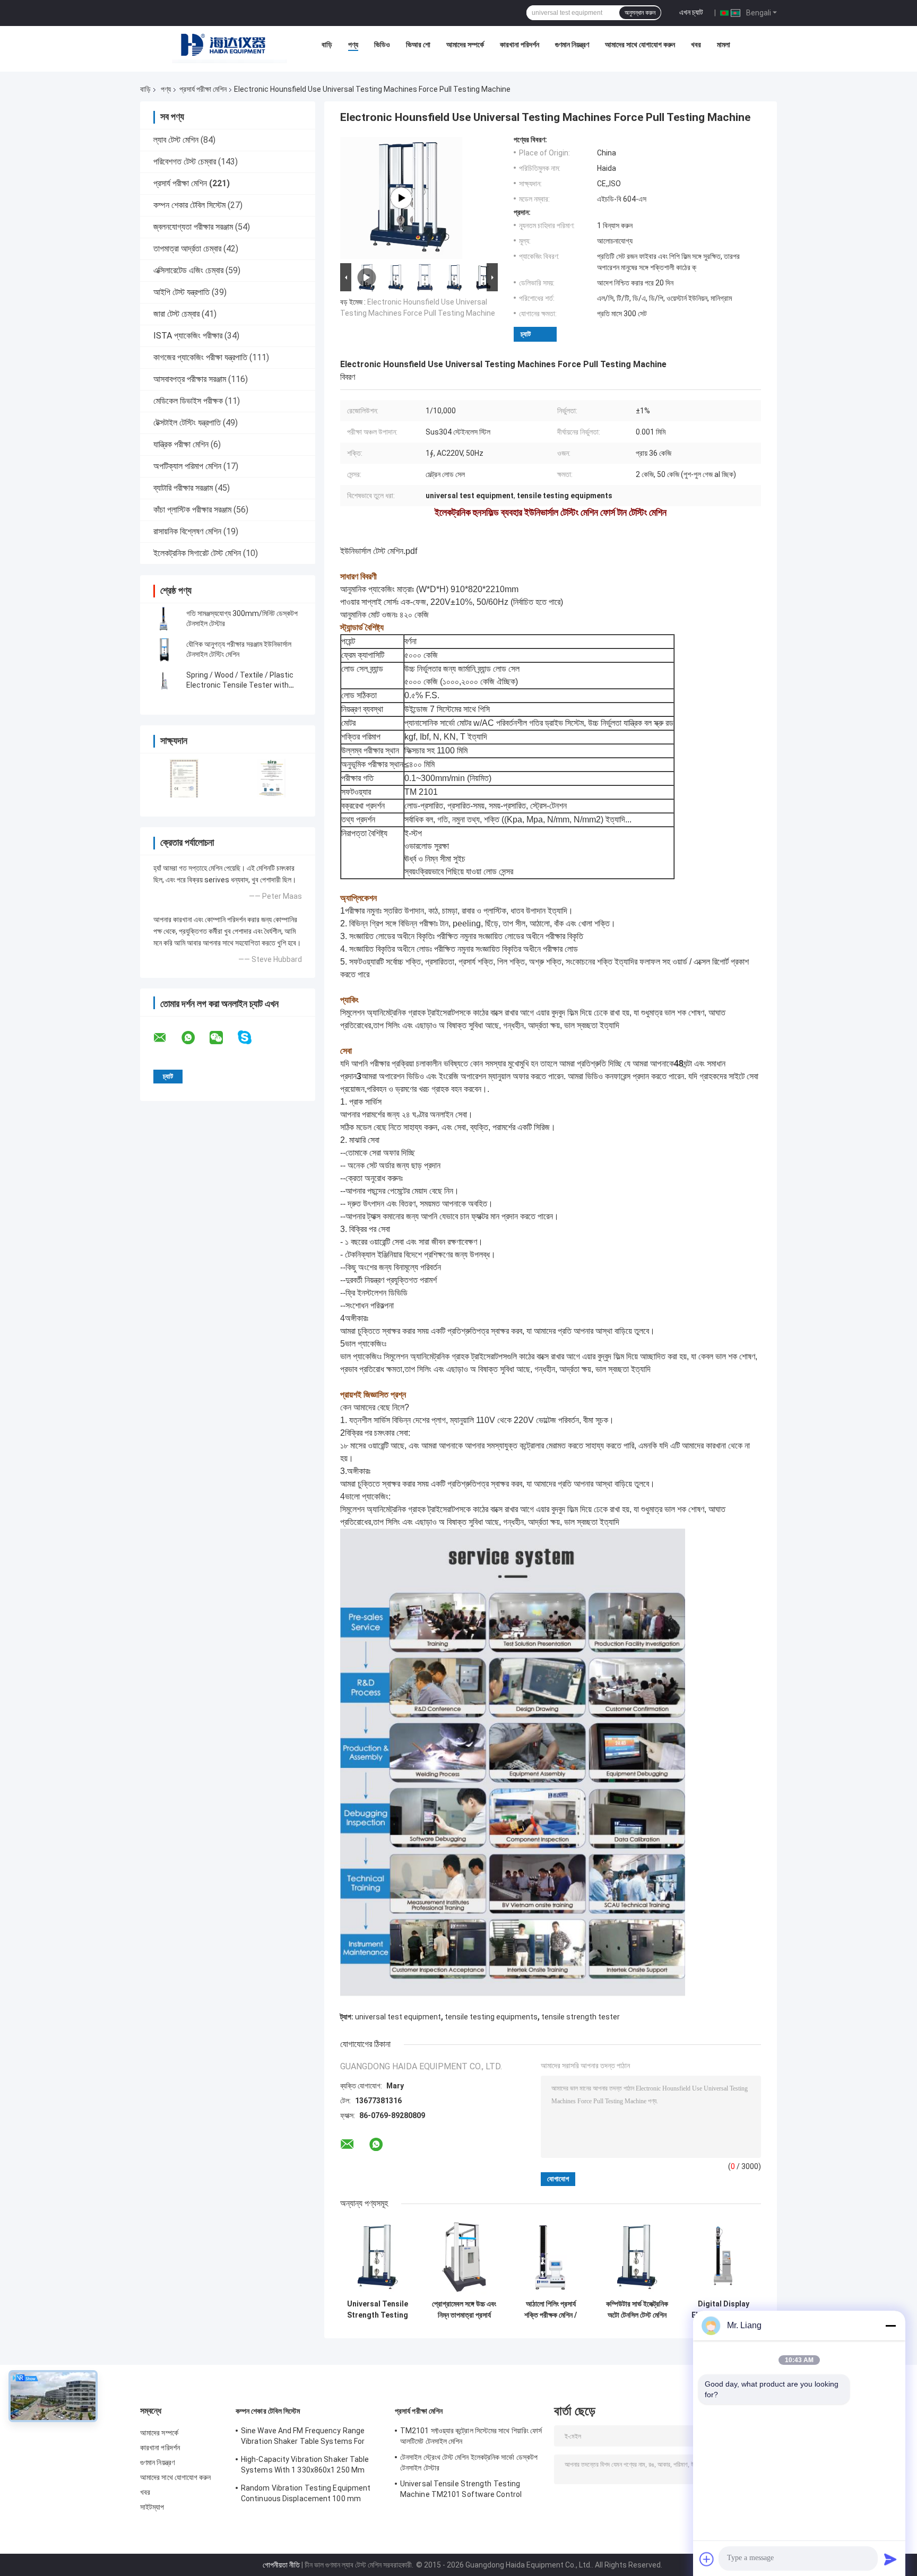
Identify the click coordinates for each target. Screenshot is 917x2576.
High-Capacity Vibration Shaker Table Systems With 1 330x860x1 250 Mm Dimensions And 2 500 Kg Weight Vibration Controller (305, 2466)
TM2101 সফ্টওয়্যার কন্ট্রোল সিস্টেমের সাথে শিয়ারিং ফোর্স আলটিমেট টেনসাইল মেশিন (471, 2436)
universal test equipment (398, 2017)
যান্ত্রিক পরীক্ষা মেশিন (181, 444)
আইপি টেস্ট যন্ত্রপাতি (181, 292)
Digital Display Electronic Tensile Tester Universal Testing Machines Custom (724, 2310)
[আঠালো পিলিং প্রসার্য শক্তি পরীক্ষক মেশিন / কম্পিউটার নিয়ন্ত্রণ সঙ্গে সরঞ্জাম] (551, 2257)
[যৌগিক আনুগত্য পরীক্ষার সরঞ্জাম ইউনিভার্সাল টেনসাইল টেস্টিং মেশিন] (164, 649)
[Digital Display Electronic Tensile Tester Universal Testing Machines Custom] (724, 2257)
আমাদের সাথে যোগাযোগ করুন (640, 45)
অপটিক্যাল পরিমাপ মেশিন (187, 466)
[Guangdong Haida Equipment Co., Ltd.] (230, 47)
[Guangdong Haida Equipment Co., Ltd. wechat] (223, 1038)
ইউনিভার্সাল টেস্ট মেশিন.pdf (379, 551)
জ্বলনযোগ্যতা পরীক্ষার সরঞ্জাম (193, 227)
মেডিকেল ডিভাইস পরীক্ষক (188, 401)
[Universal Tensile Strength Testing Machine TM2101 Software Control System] (378, 2257)
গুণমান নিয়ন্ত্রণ (572, 45)
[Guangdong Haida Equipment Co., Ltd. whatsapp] (195, 1038)
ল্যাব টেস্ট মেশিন (176, 140)
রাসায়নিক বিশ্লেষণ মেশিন (187, 531)
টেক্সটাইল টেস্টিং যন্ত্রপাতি (187, 423)
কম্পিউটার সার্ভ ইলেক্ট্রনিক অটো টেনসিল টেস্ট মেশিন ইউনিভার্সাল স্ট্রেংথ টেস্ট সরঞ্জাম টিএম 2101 (637, 2310)
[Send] (890, 2559)
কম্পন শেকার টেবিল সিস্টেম (189, 205)
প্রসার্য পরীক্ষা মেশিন (203, 89)
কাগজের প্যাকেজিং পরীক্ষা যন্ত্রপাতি (200, 357)
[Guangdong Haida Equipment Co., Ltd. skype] (251, 1038)
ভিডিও (382, 45)
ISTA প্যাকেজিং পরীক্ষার (188, 336)
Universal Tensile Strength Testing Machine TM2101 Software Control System (378, 2310)
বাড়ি (327, 45)
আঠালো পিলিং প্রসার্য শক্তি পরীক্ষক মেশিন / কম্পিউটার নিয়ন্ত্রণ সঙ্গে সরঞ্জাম (551, 2310)
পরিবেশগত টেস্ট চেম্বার (185, 162)
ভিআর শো (418, 45)
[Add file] (707, 2559)
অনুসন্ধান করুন (640, 13)
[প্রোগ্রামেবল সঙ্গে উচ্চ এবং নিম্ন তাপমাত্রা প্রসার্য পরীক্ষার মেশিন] (464, 2257)
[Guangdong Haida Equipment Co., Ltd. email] (167, 1038)
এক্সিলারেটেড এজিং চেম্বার (188, 270)
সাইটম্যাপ (152, 2507)
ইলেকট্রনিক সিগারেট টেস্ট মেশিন (197, 553)
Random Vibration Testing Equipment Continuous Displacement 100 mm (306, 2493)
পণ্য (353, 45)
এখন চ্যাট (691, 12)
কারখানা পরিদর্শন (520, 45)
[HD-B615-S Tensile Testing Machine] (401, 198)
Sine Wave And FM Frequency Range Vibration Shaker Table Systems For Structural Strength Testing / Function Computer (308, 2438)
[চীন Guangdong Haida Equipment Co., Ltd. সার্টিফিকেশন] (184, 778)
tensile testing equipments (491, 2017)
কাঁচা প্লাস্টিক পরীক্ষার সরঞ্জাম (192, 510)
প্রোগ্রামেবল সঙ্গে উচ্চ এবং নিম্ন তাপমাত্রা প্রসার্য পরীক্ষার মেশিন (464, 2310)
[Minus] (890, 2326)
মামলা (724, 45)
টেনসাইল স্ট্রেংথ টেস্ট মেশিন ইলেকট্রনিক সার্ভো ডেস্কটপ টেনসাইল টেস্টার (469, 2462)
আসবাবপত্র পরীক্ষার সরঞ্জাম (190, 379)
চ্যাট (526, 334)
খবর (696, 45)
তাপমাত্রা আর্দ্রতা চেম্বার (187, 249)
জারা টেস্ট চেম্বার (176, 314)
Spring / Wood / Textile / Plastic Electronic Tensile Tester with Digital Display (240, 685)
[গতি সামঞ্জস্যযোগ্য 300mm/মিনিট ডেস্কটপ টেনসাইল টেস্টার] (164, 619)
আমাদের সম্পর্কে (465, 45)
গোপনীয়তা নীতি (281, 2565)
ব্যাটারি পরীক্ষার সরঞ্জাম (183, 488)
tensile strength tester (581, 2017)
